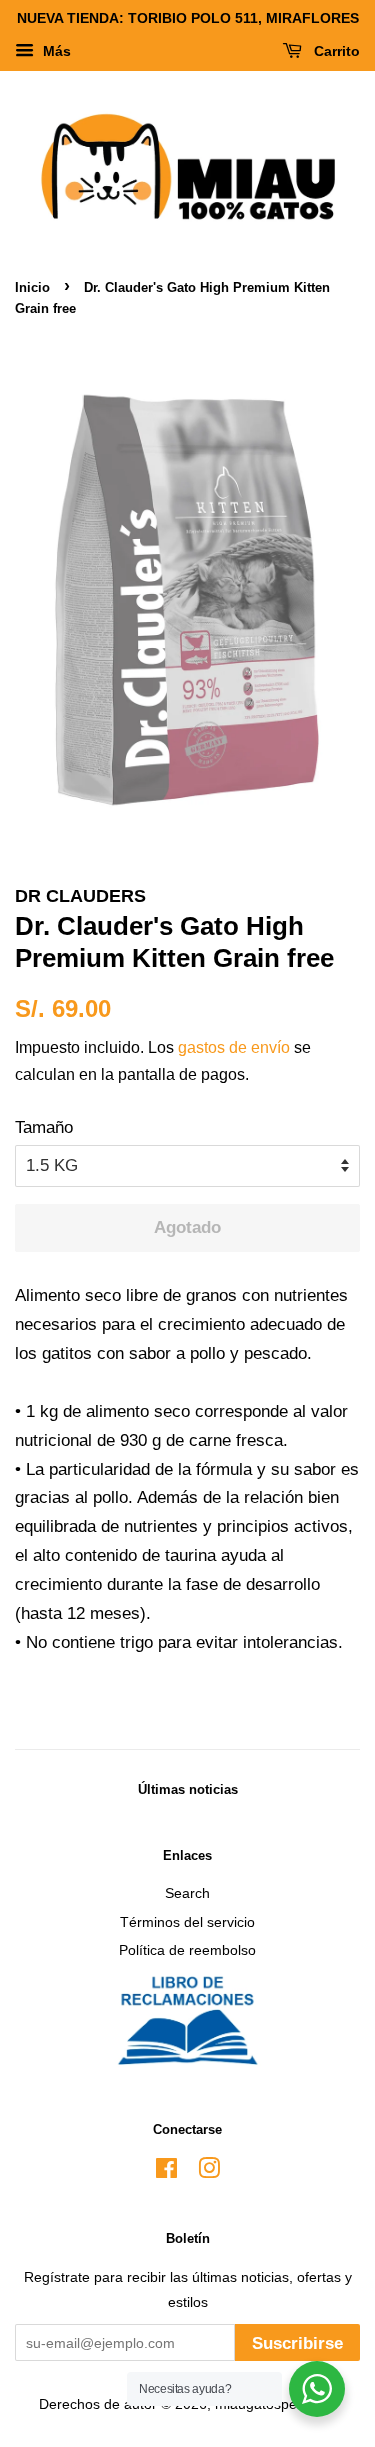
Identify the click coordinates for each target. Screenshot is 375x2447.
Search (187, 1893)
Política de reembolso (187, 1950)
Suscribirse (297, 2343)
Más (55, 51)
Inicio (32, 287)
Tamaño (44, 1127)
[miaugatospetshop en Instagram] (209, 2172)
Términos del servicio (187, 1922)
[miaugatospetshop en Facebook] (166, 2172)
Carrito (335, 51)
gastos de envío (234, 1047)
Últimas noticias (188, 1789)
